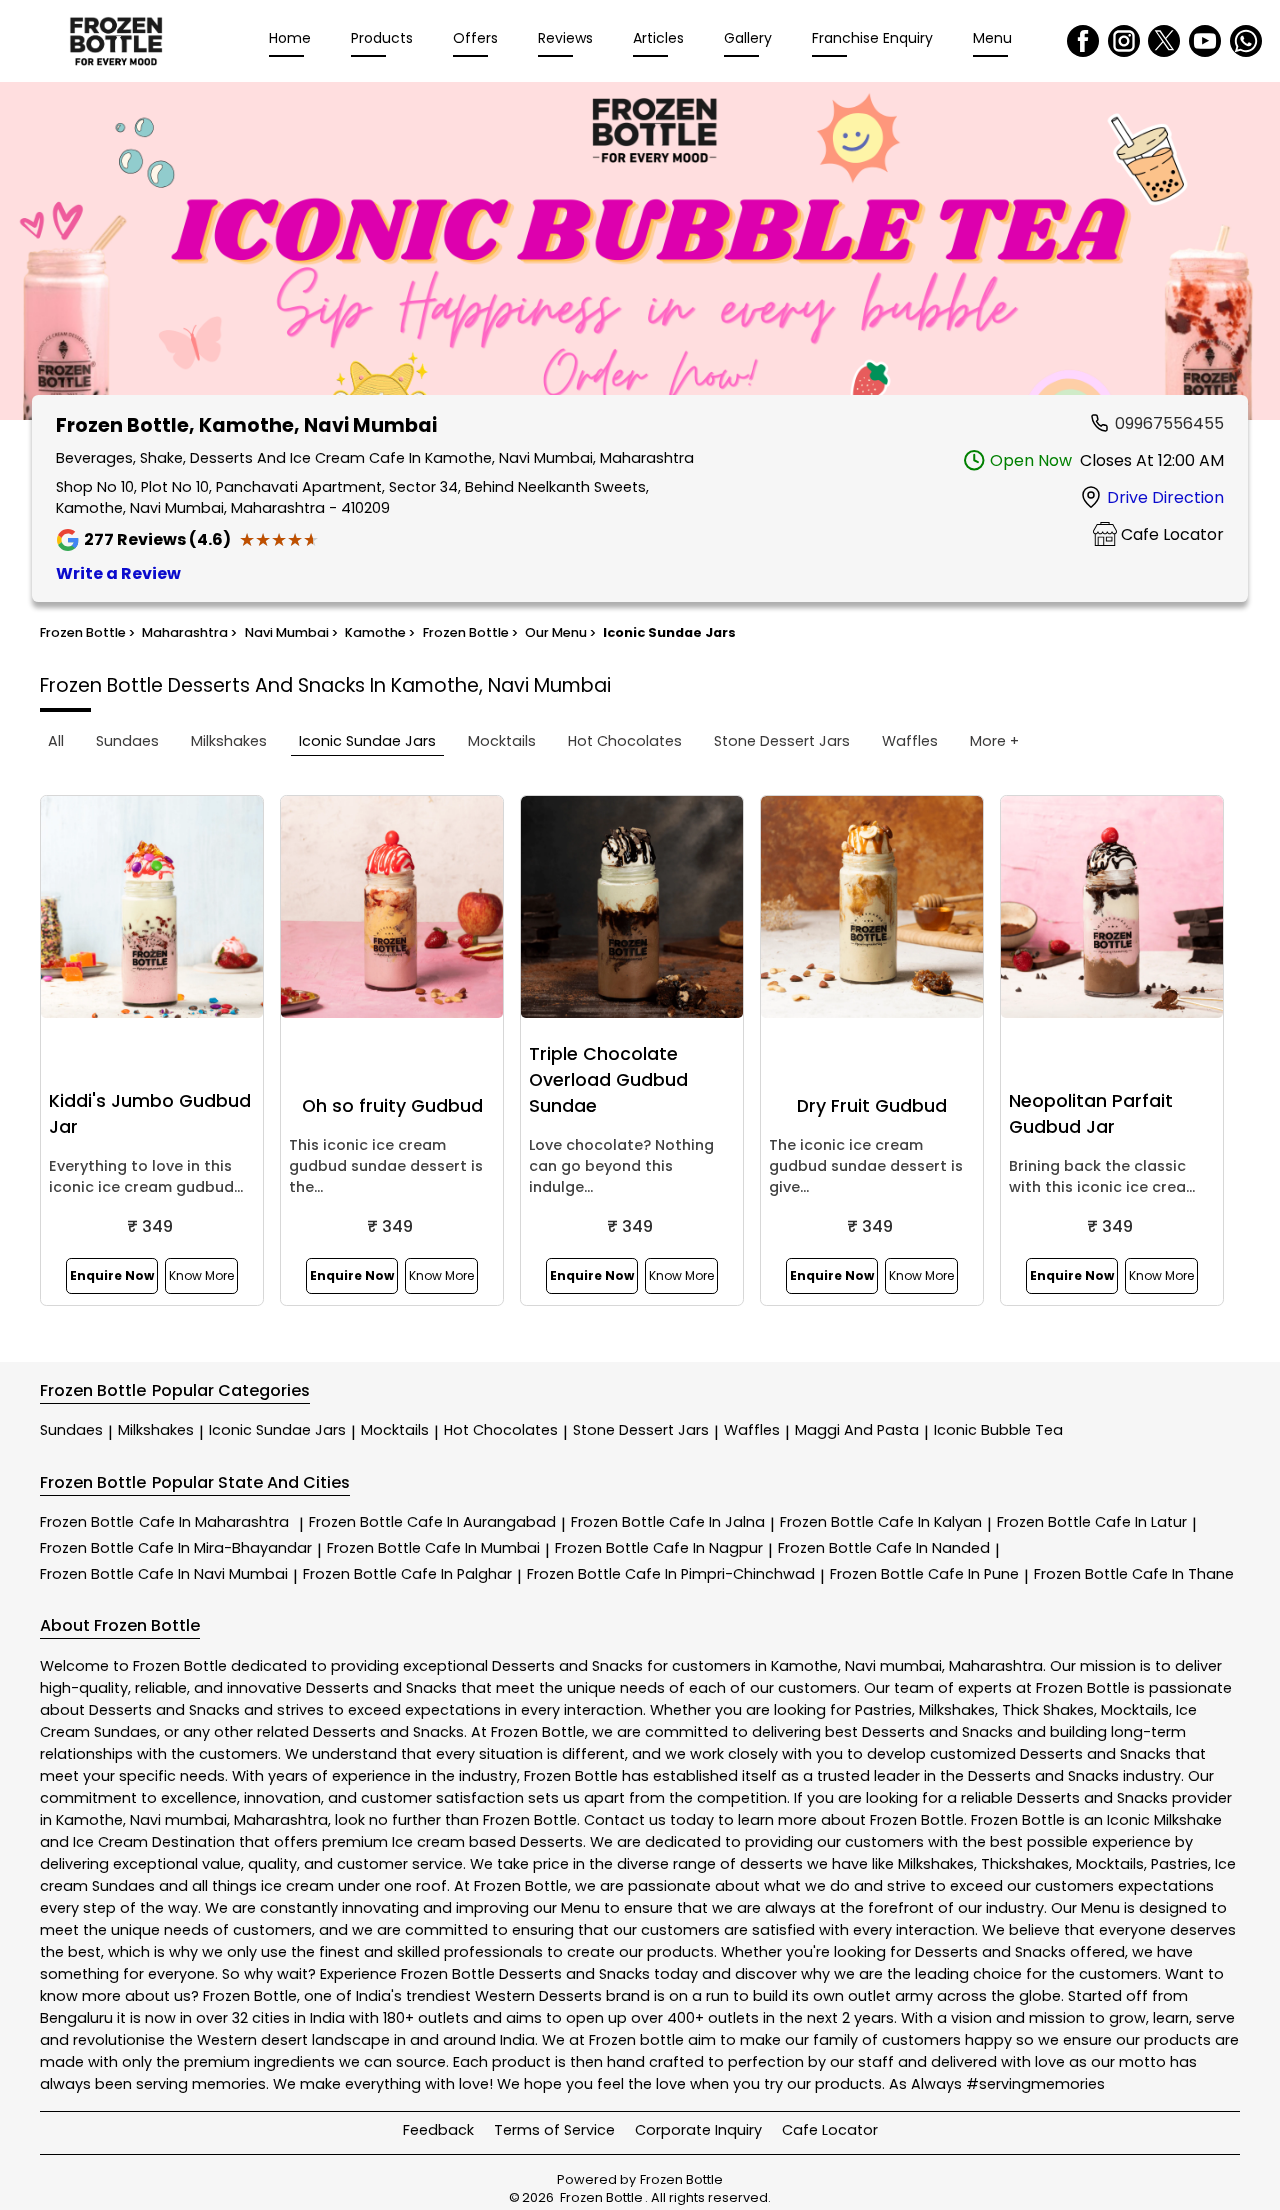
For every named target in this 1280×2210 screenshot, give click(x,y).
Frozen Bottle (164, 1522)
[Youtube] (1205, 41)
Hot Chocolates (501, 1430)
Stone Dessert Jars (641, 1430)
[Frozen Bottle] (116, 41)
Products (382, 38)
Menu (992, 38)
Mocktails (395, 1430)
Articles (658, 38)
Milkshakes (156, 1430)
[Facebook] (1083, 41)
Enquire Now (112, 1275)
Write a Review (118, 573)
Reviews (565, 38)
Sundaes (71, 1430)
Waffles (752, 1430)
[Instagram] (1124, 41)
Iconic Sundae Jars (277, 1430)
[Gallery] (640, 254)
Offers (475, 38)
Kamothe (804, 1666)
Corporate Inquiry (698, 2130)
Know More (201, 1275)
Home (290, 38)
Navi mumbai (893, 1666)
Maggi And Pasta (857, 1430)
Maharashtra (996, 1666)
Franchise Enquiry (872, 38)
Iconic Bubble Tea (998, 1430)
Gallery (748, 38)
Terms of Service (554, 2130)
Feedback (438, 2130)
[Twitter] (1164, 41)
